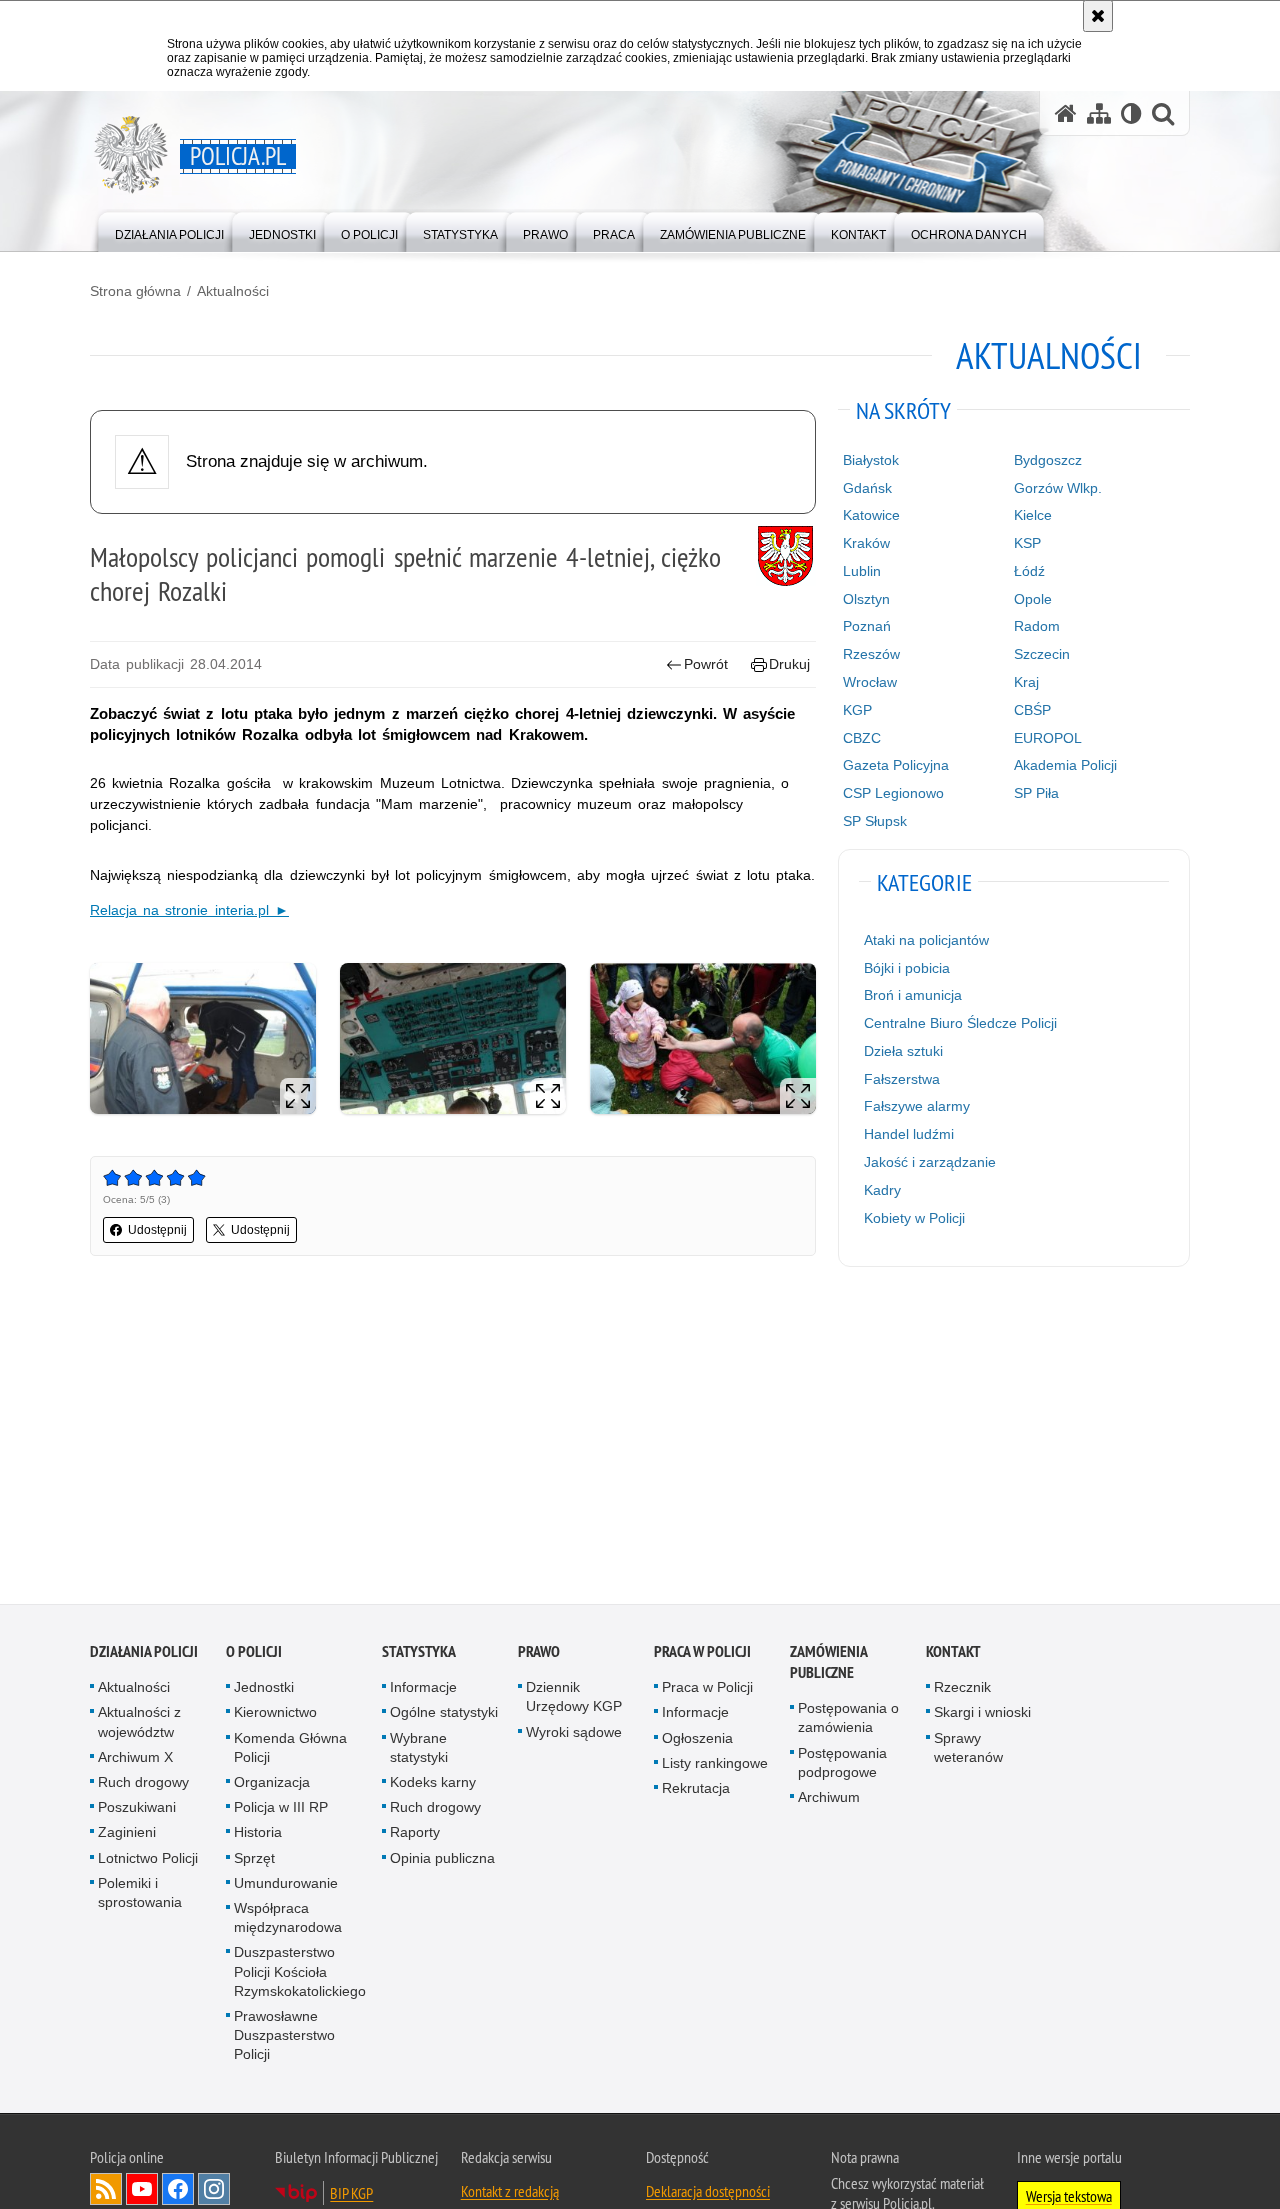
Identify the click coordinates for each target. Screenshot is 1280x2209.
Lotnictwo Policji (148, 1862)
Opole (1033, 599)
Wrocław (870, 682)
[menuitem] (169, 230)
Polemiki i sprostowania (140, 1896)
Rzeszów (871, 654)
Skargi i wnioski (982, 1717)
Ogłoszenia (697, 1742)
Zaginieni (127, 1837)
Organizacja (272, 1786)
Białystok (871, 460)
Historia (258, 1837)
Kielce (1033, 515)
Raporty (415, 1837)
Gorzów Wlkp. (1058, 488)
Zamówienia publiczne (828, 1666)
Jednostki (264, 1691)
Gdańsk (867, 488)
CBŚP (1032, 710)
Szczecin (1042, 654)
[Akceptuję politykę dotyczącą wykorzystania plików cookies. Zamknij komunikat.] (1098, 16)
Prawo (539, 1655)
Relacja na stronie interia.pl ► (189, 910)
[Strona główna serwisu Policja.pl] (1066, 113)
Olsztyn (866, 599)
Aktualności (233, 291)
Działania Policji (144, 1655)
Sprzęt (254, 1862)
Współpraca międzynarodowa (288, 1921)
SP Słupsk (875, 821)
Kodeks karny (433, 1786)
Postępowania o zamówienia (848, 1721)
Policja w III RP (281, 1811)
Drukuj (789, 664)
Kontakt (953, 1655)
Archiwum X (135, 1761)
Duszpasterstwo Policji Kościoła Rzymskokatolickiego (300, 1976)
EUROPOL (1048, 738)
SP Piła (1036, 793)
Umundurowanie (286, 1887)
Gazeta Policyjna (896, 765)
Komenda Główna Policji (290, 1751)
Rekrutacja (696, 1792)
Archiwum (829, 1801)
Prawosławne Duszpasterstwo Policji (284, 2039)
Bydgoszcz (1048, 460)
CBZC (862, 738)
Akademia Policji (1065, 765)
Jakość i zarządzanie (930, 1162)
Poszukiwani (137, 1811)
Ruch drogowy (143, 1786)
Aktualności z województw (139, 1726)
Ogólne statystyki (444, 1717)
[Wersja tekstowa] (1131, 113)
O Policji (254, 1655)
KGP (857, 710)
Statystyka (419, 1655)
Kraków (866, 543)
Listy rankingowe (715, 1767)
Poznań (867, 626)
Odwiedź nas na (142, 2193)
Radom (1037, 626)
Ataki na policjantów (926, 940)
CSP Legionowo (893, 793)
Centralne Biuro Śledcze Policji (960, 1023)
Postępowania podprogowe (842, 1766)
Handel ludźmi (909, 1134)
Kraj (1026, 682)
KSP (1027, 543)
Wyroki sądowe (574, 1736)
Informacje (423, 1691)
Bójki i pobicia (907, 968)
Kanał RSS (106, 2193)
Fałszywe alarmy (917, 1106)
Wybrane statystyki (419, 1751)
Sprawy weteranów (968, 1751)
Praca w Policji (702, 1655)
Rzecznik (962, 1691)
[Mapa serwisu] (1099, 113)
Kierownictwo (275, 1717)
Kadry (882, 1190)
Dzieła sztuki (903, 1051)
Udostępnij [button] (157, 1230)
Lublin (862, 571)
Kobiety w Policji (914, 1218)
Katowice (871, 515)
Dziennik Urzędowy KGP (574, 1700)
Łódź (1029, 571)
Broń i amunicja (913, 995)
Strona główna (135, 291)
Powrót (706, 664)
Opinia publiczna (442, 1862)
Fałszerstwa (902, 1079)
